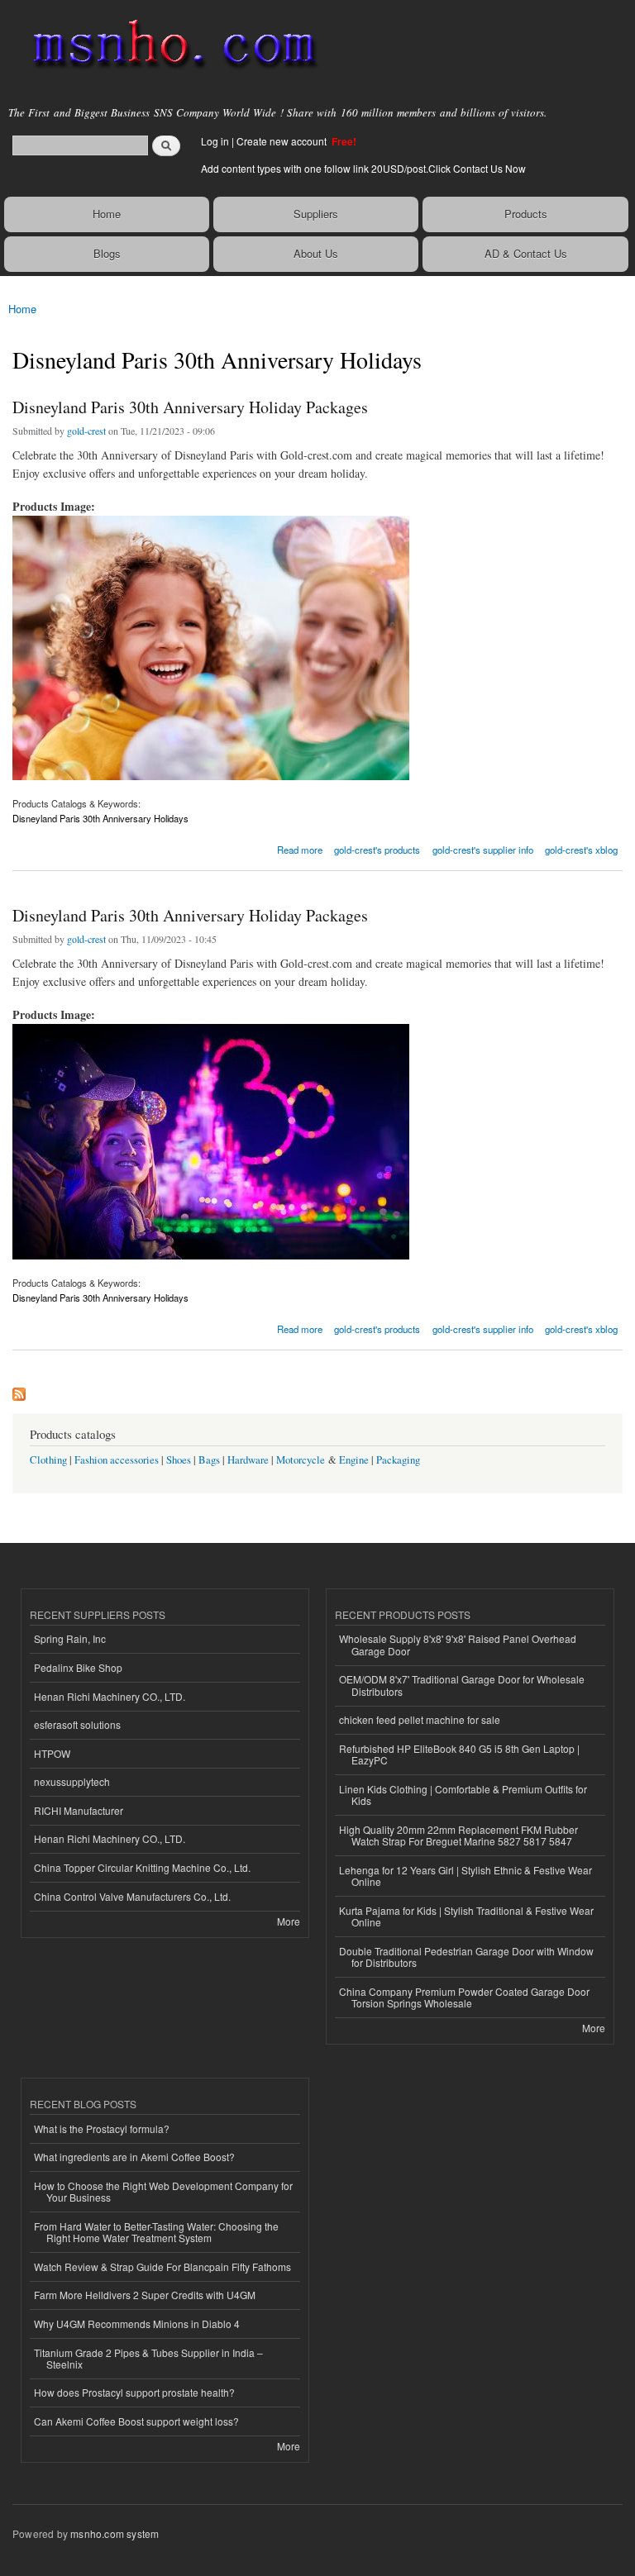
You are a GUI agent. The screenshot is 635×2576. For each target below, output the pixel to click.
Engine (354, 1460)
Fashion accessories (117, 1460)
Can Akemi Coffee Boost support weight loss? (136, 2421)
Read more (300, 848)
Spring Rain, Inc (70, 1638)
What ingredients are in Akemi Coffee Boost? (134, 2157)
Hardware (248, 1460)
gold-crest (86, 431)
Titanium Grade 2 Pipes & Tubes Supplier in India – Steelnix (148, 2358)
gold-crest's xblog (581, 850)
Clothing (48, 1460)
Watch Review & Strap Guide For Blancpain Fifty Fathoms (162, 2266)
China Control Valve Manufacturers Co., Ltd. (132, 1896)
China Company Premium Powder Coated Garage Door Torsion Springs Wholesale (464, 1997)
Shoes (179, 1460)
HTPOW (52, 1753)
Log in (215, 141)
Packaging (398, 1460)
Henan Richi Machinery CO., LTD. (110, 1696)
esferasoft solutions (77, 1724)
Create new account (283, 141)
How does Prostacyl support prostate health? (134, 2392)
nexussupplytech (72, 1781)
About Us (316, 253)
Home (107, 214)
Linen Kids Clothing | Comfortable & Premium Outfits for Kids (463, 1795)
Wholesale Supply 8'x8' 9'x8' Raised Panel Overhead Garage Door (458, 1644)
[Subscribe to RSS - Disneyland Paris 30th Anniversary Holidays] (19, 1390)
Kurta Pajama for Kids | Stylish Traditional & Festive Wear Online (466, 1916)
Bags (209, 1460)
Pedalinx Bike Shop (78, 1667)
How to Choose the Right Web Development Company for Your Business (163, 2191)
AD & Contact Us (526, 253)
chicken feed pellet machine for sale (420, 1719)
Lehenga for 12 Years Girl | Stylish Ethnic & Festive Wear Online (466, 1876)
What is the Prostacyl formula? (102, 2128)
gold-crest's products (377, 850)
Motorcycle (301, 1460)
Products (526, 214)
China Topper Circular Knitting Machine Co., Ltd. (142, 1867)
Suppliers (316, 214)
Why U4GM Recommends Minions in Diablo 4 (137, 2324)
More (289, 1921)
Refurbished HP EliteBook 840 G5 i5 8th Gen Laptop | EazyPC (459, 1754)
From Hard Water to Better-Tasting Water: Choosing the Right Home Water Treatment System (156, 2232)
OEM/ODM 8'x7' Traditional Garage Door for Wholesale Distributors (462, 1685)
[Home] (167, 45)
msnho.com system (115, 2533)
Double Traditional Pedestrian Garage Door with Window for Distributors (466, 1957)
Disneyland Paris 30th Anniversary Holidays (100, 818)
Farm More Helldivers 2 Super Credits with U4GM (145, 2295)
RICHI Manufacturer (79, 1810)
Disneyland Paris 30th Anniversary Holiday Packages (190, 407)
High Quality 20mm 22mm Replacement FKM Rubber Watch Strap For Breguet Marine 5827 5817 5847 (458, 1835)
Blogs (107, 253)
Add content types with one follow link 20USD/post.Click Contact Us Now (363, 168)
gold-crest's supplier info (483, 850)
